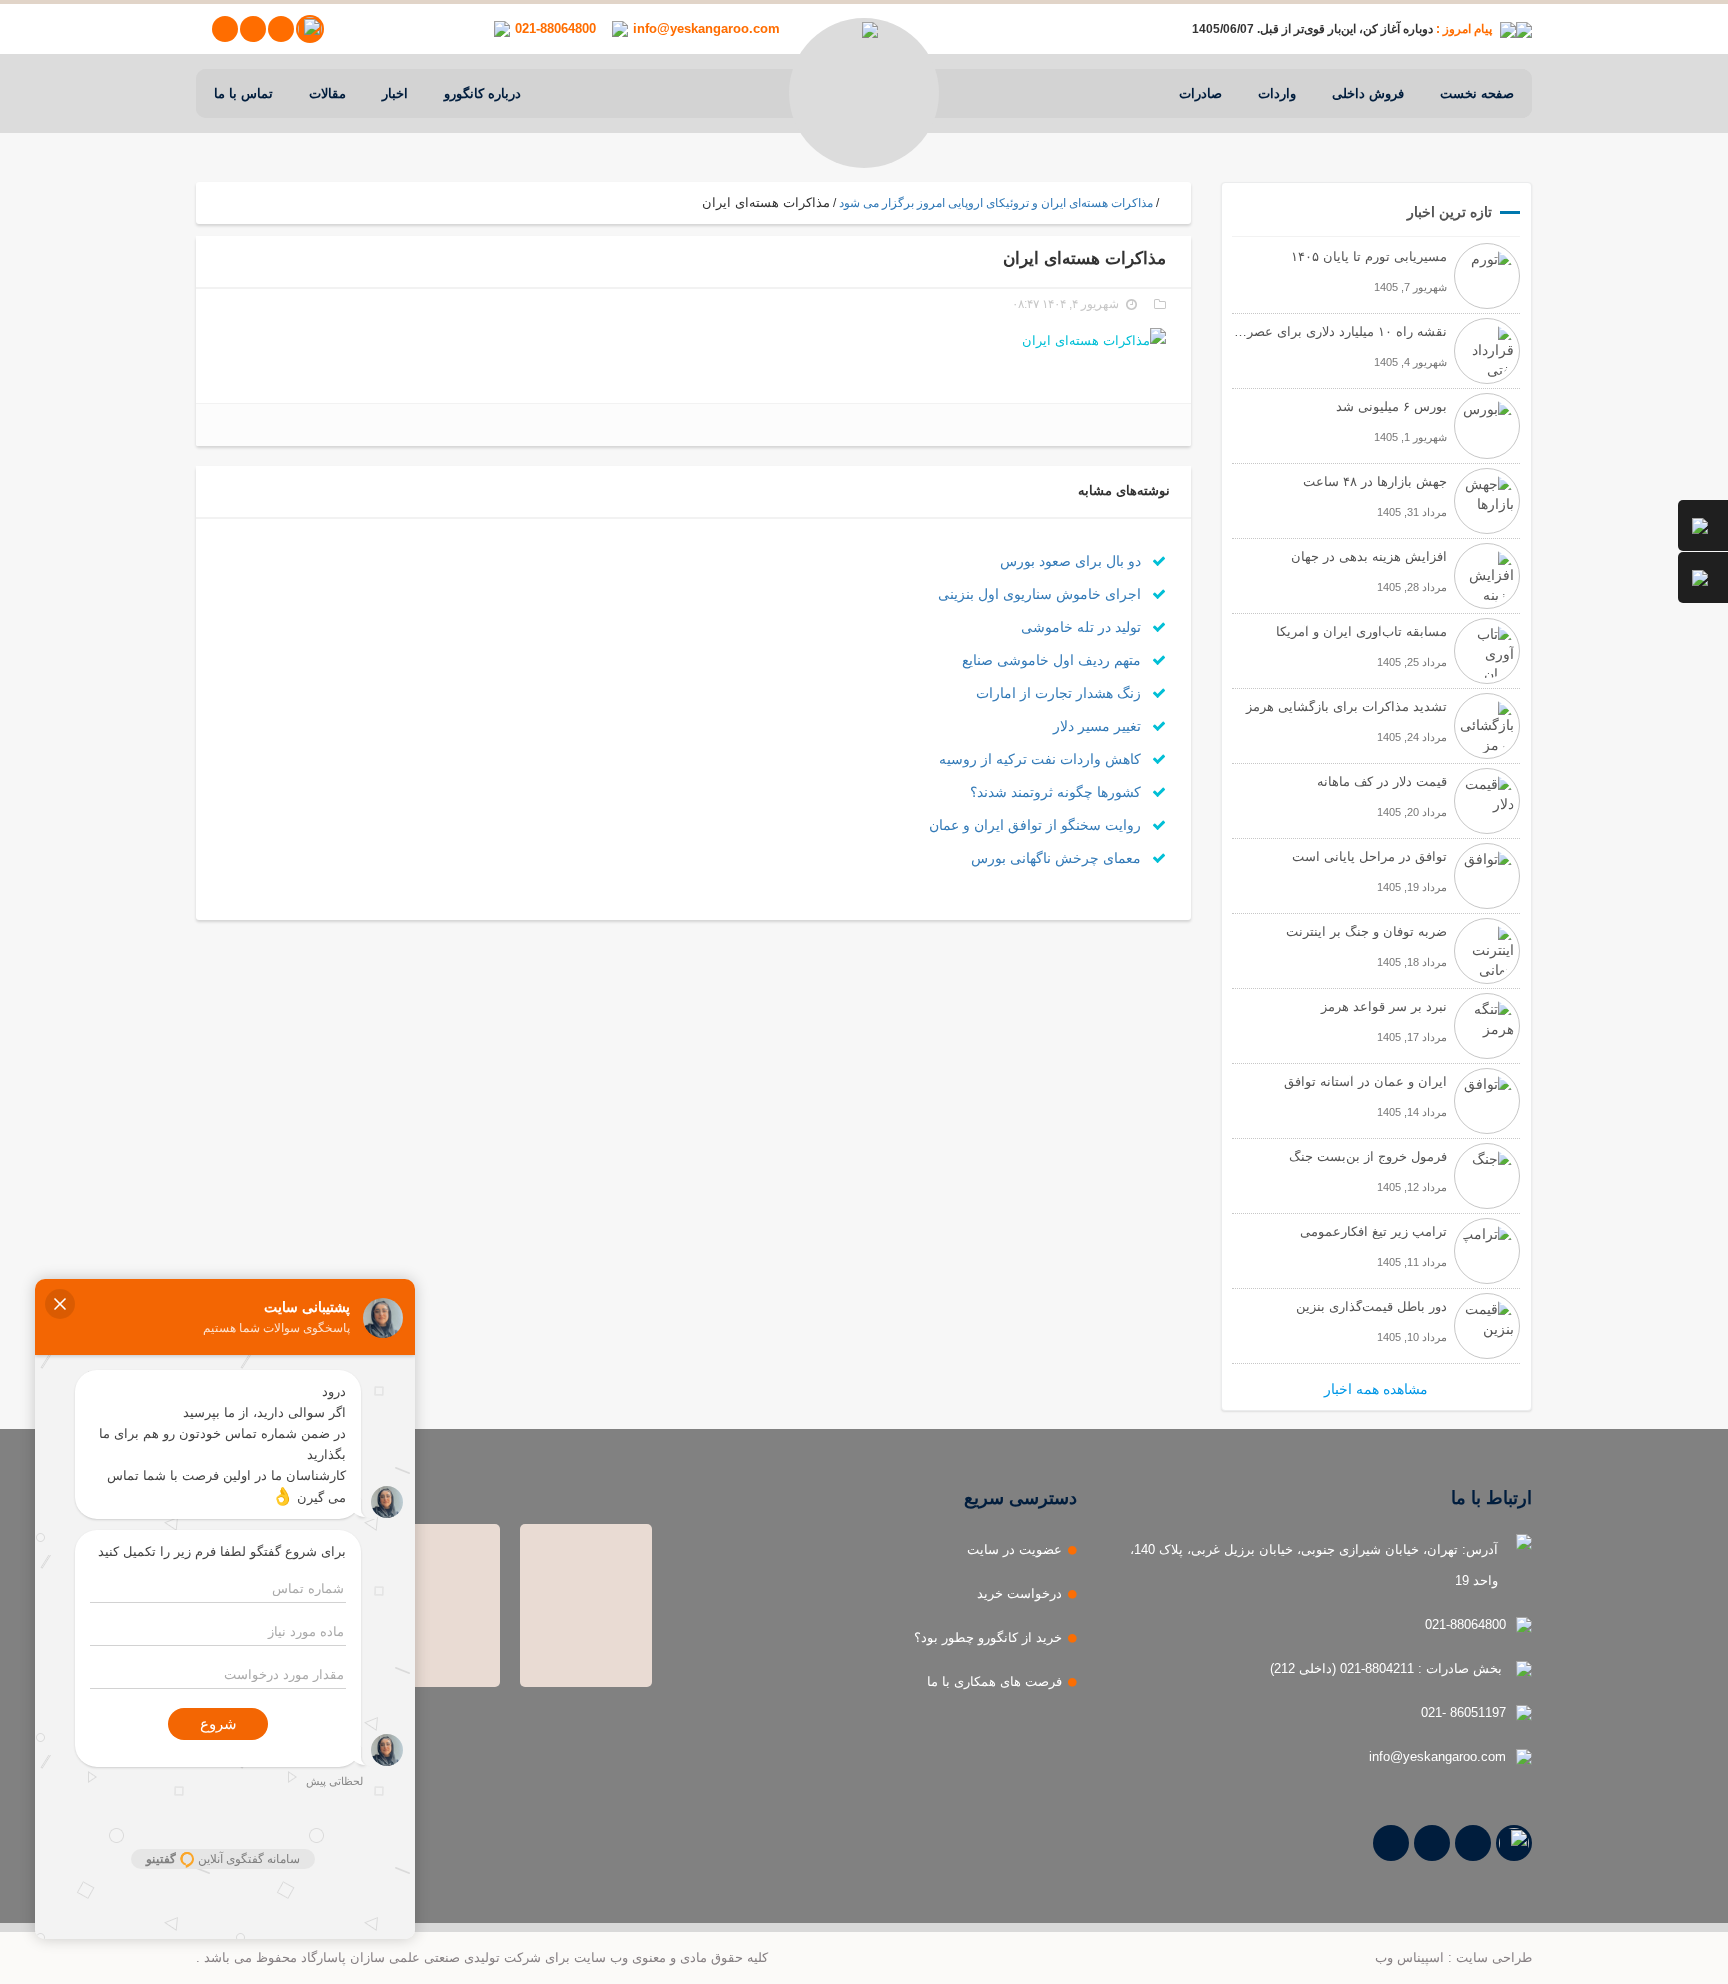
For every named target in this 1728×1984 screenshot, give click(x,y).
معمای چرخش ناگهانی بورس (1058, 858)
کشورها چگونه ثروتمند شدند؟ (1057, 792)
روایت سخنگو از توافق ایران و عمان (1037, 825)
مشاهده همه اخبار (1376, 1389)
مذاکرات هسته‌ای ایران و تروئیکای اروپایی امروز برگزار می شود (996, 203)
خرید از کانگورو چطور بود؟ (988, 1637)
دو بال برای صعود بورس (1072, 561)
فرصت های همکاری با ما (994, 1681)
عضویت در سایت (1014, 1549)
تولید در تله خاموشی (1083, 627)
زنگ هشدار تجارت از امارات (1060, 693)
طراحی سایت (1494, 1957)
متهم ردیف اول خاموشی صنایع (1053, 660)
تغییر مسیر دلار (1099, 726)
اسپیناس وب (1409, 1957)
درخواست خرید (1019, 1593)
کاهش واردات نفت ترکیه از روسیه (1042, 759)
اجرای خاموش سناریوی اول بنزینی (1041, 594)
